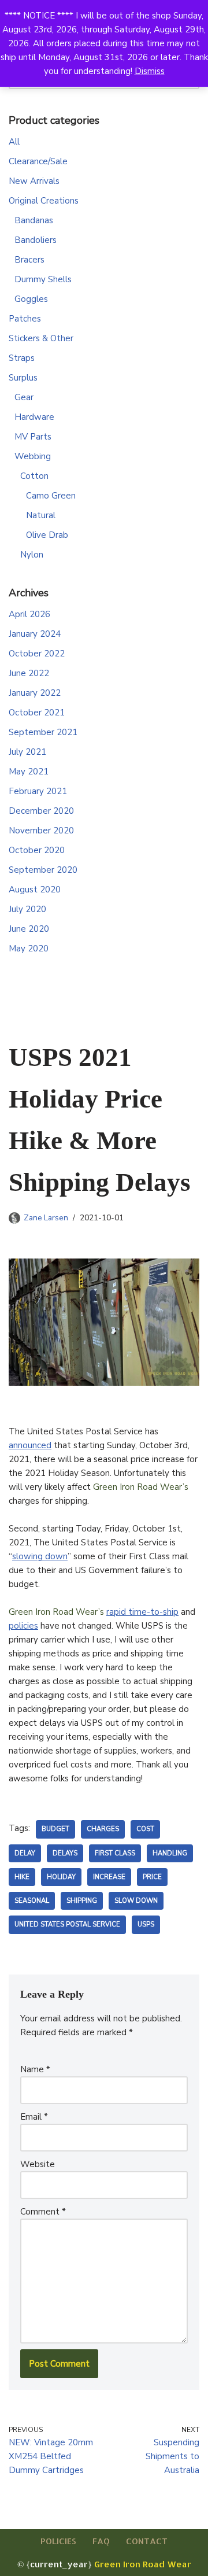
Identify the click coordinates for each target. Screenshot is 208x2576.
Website (38, 2164)
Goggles (31, 299)
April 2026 (29, 614)
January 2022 (35, 693)
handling (170, 1853)
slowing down (40, 1556)
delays (65, 1853)
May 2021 (29, 772)
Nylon (32, 555)
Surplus (23, 378)
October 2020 (37, 850)
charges (103, 1829)
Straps (22, 358)
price (152, 1877)
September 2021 (43, 732)
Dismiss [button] (150, 71)
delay (25, 1853)
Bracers (29, 260)
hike (22, 1877)
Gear (24, 397)
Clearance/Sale (38, 161)
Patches (25, 319)
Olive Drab (47, 535)
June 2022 (29, 673)
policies (23, 1626)
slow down (136, 1901)
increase (109, 1877)
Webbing (33, 456)
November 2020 (41, 831)
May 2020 (29, 949)
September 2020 (43, 870)
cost (145, 1829)
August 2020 (35, 890)
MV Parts (33, 437)
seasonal (32, 1901)
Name (35, 2069)
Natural (41, 515)
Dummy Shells (43, 279)
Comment (43, 2212)
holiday (61, 1877)
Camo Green (51, 496)
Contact (147, 2541)
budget (55, 1829)
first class (115, 1853)
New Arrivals (34, 181)
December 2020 (41, 811)
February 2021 (38, 791)
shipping (82, 1901)
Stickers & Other (41, 338)
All (14, 142)
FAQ (101, 2541)
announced (30, 1445)
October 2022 (37, 654)
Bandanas (34, 220)
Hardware (34, 417)
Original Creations (44, 201)
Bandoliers (36, 240)
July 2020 (27, 909)
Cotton (34, 476)
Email (34, 2117)
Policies (58, 2541)
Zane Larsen (46, 1218)
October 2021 (37, 713)
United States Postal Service (67, 1924)
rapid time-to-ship (142, 1612)
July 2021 (27, 752)
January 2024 (35, 634)
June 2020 (29, 929)
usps (146, 1924)
